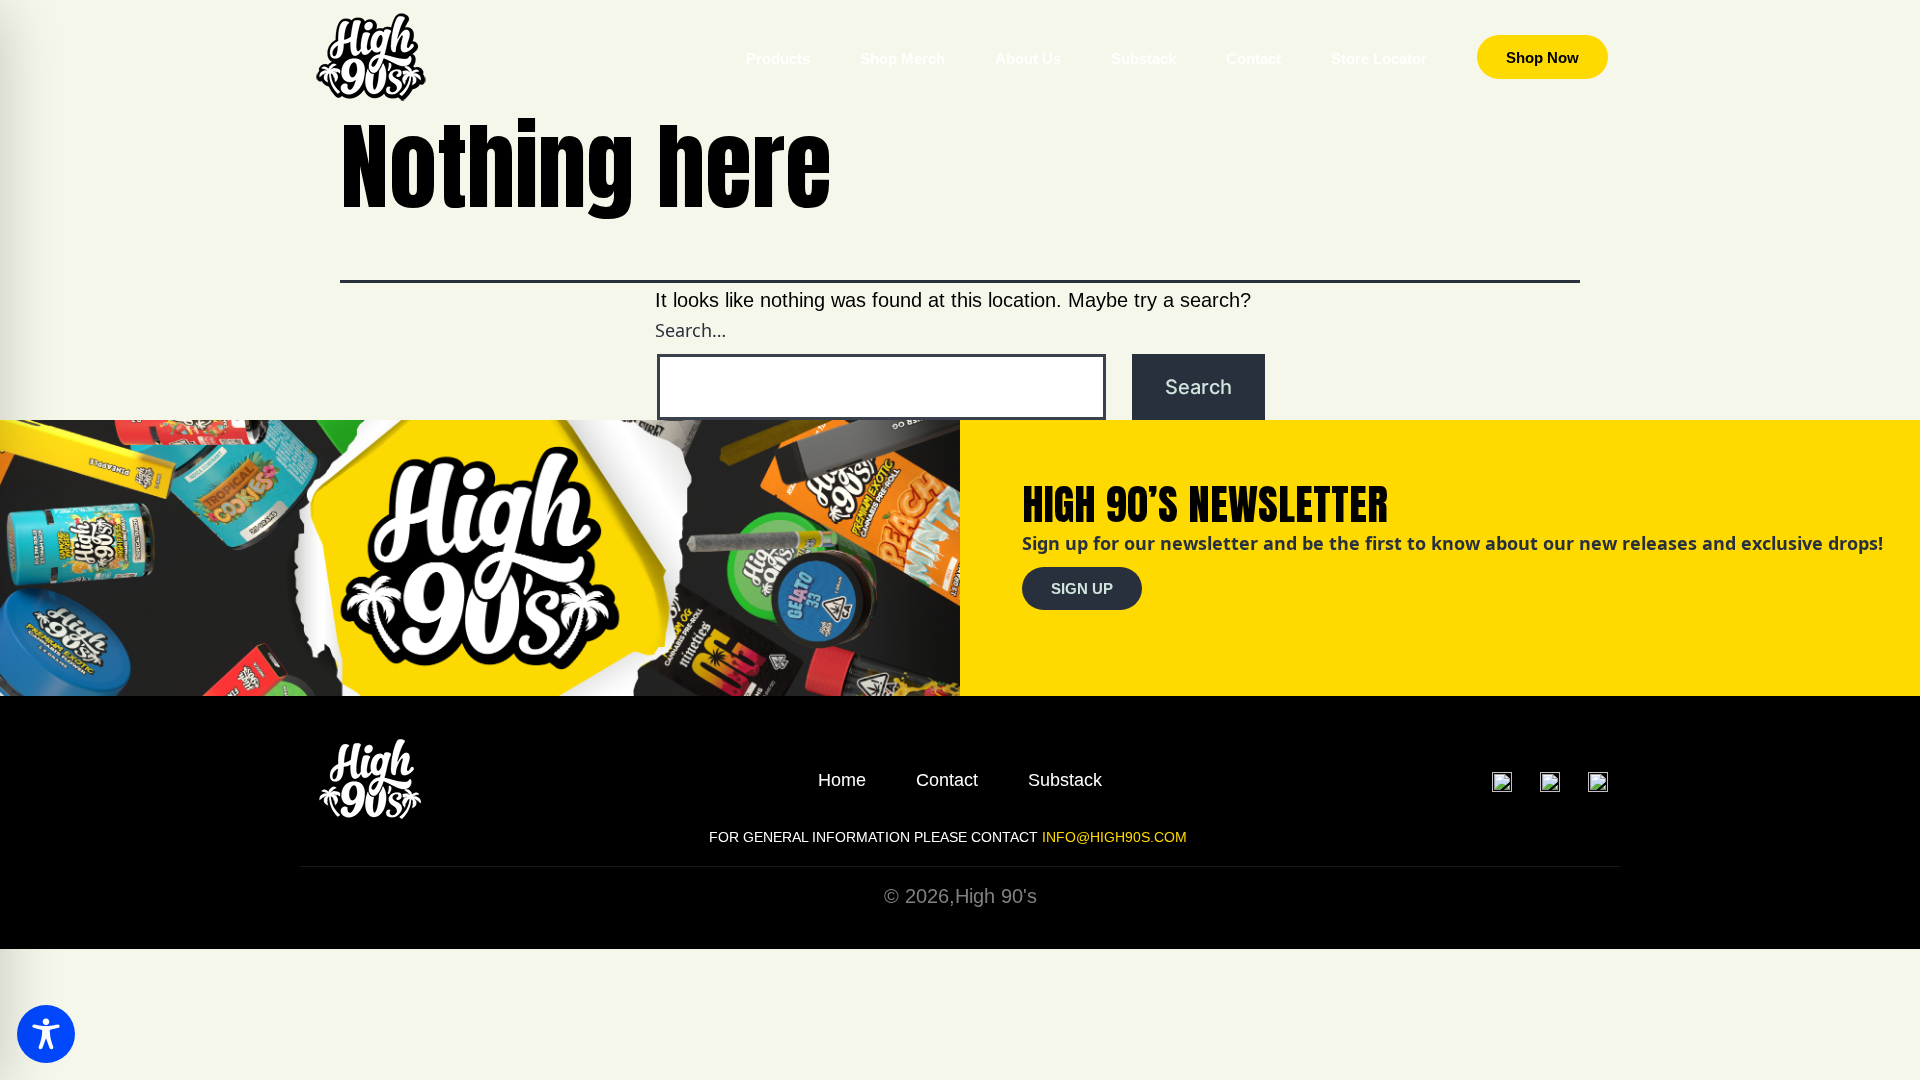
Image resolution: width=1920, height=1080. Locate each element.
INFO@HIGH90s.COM (1112, 837)
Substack (1143, 58)
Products (778, 58)
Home (842, 780)
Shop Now (1542, 57)
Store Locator (1379, 58)
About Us (1028, 58)
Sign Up (1082, 588)
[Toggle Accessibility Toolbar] (46, 1034)
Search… (690, 330)
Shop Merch (902, 58)
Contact (1253, 58)
